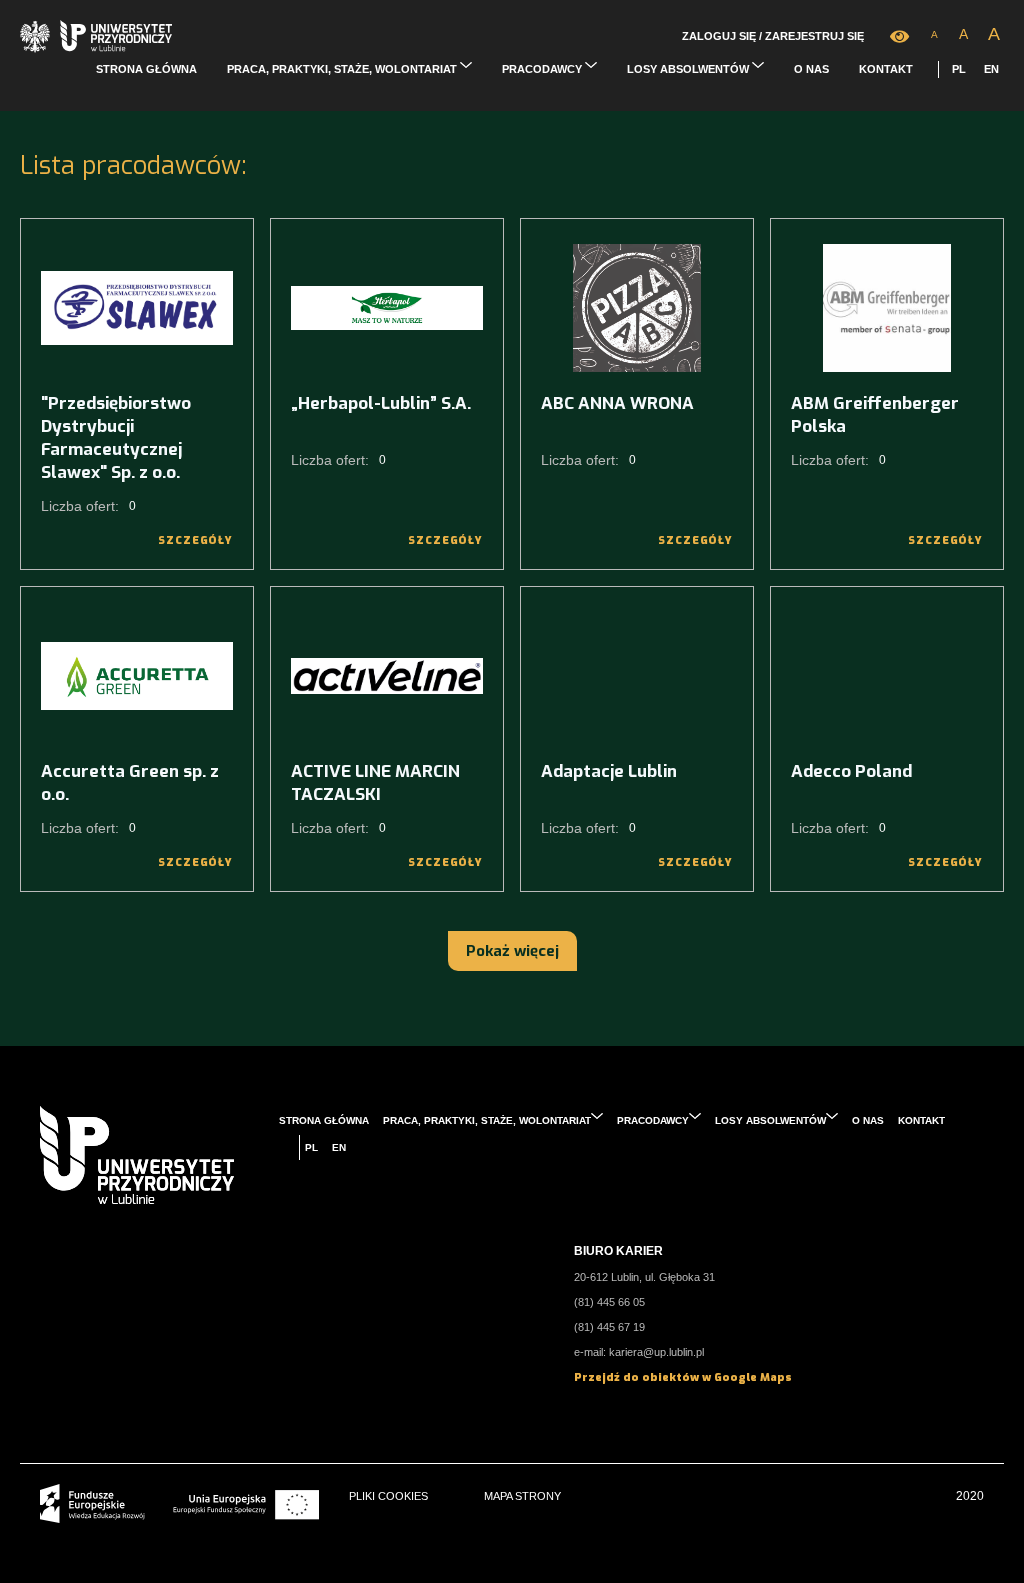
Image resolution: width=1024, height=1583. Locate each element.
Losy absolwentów (689, 69)
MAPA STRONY (522, 1496)
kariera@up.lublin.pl (656, 1352)
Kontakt (886, 69)
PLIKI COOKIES (388, 1496)
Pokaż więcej (512, 951)
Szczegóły (195, 540)
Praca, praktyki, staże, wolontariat (343, 69)
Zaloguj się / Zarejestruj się (773, 36)
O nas (811, 69)
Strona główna (146, 69)
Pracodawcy (543, 69)
